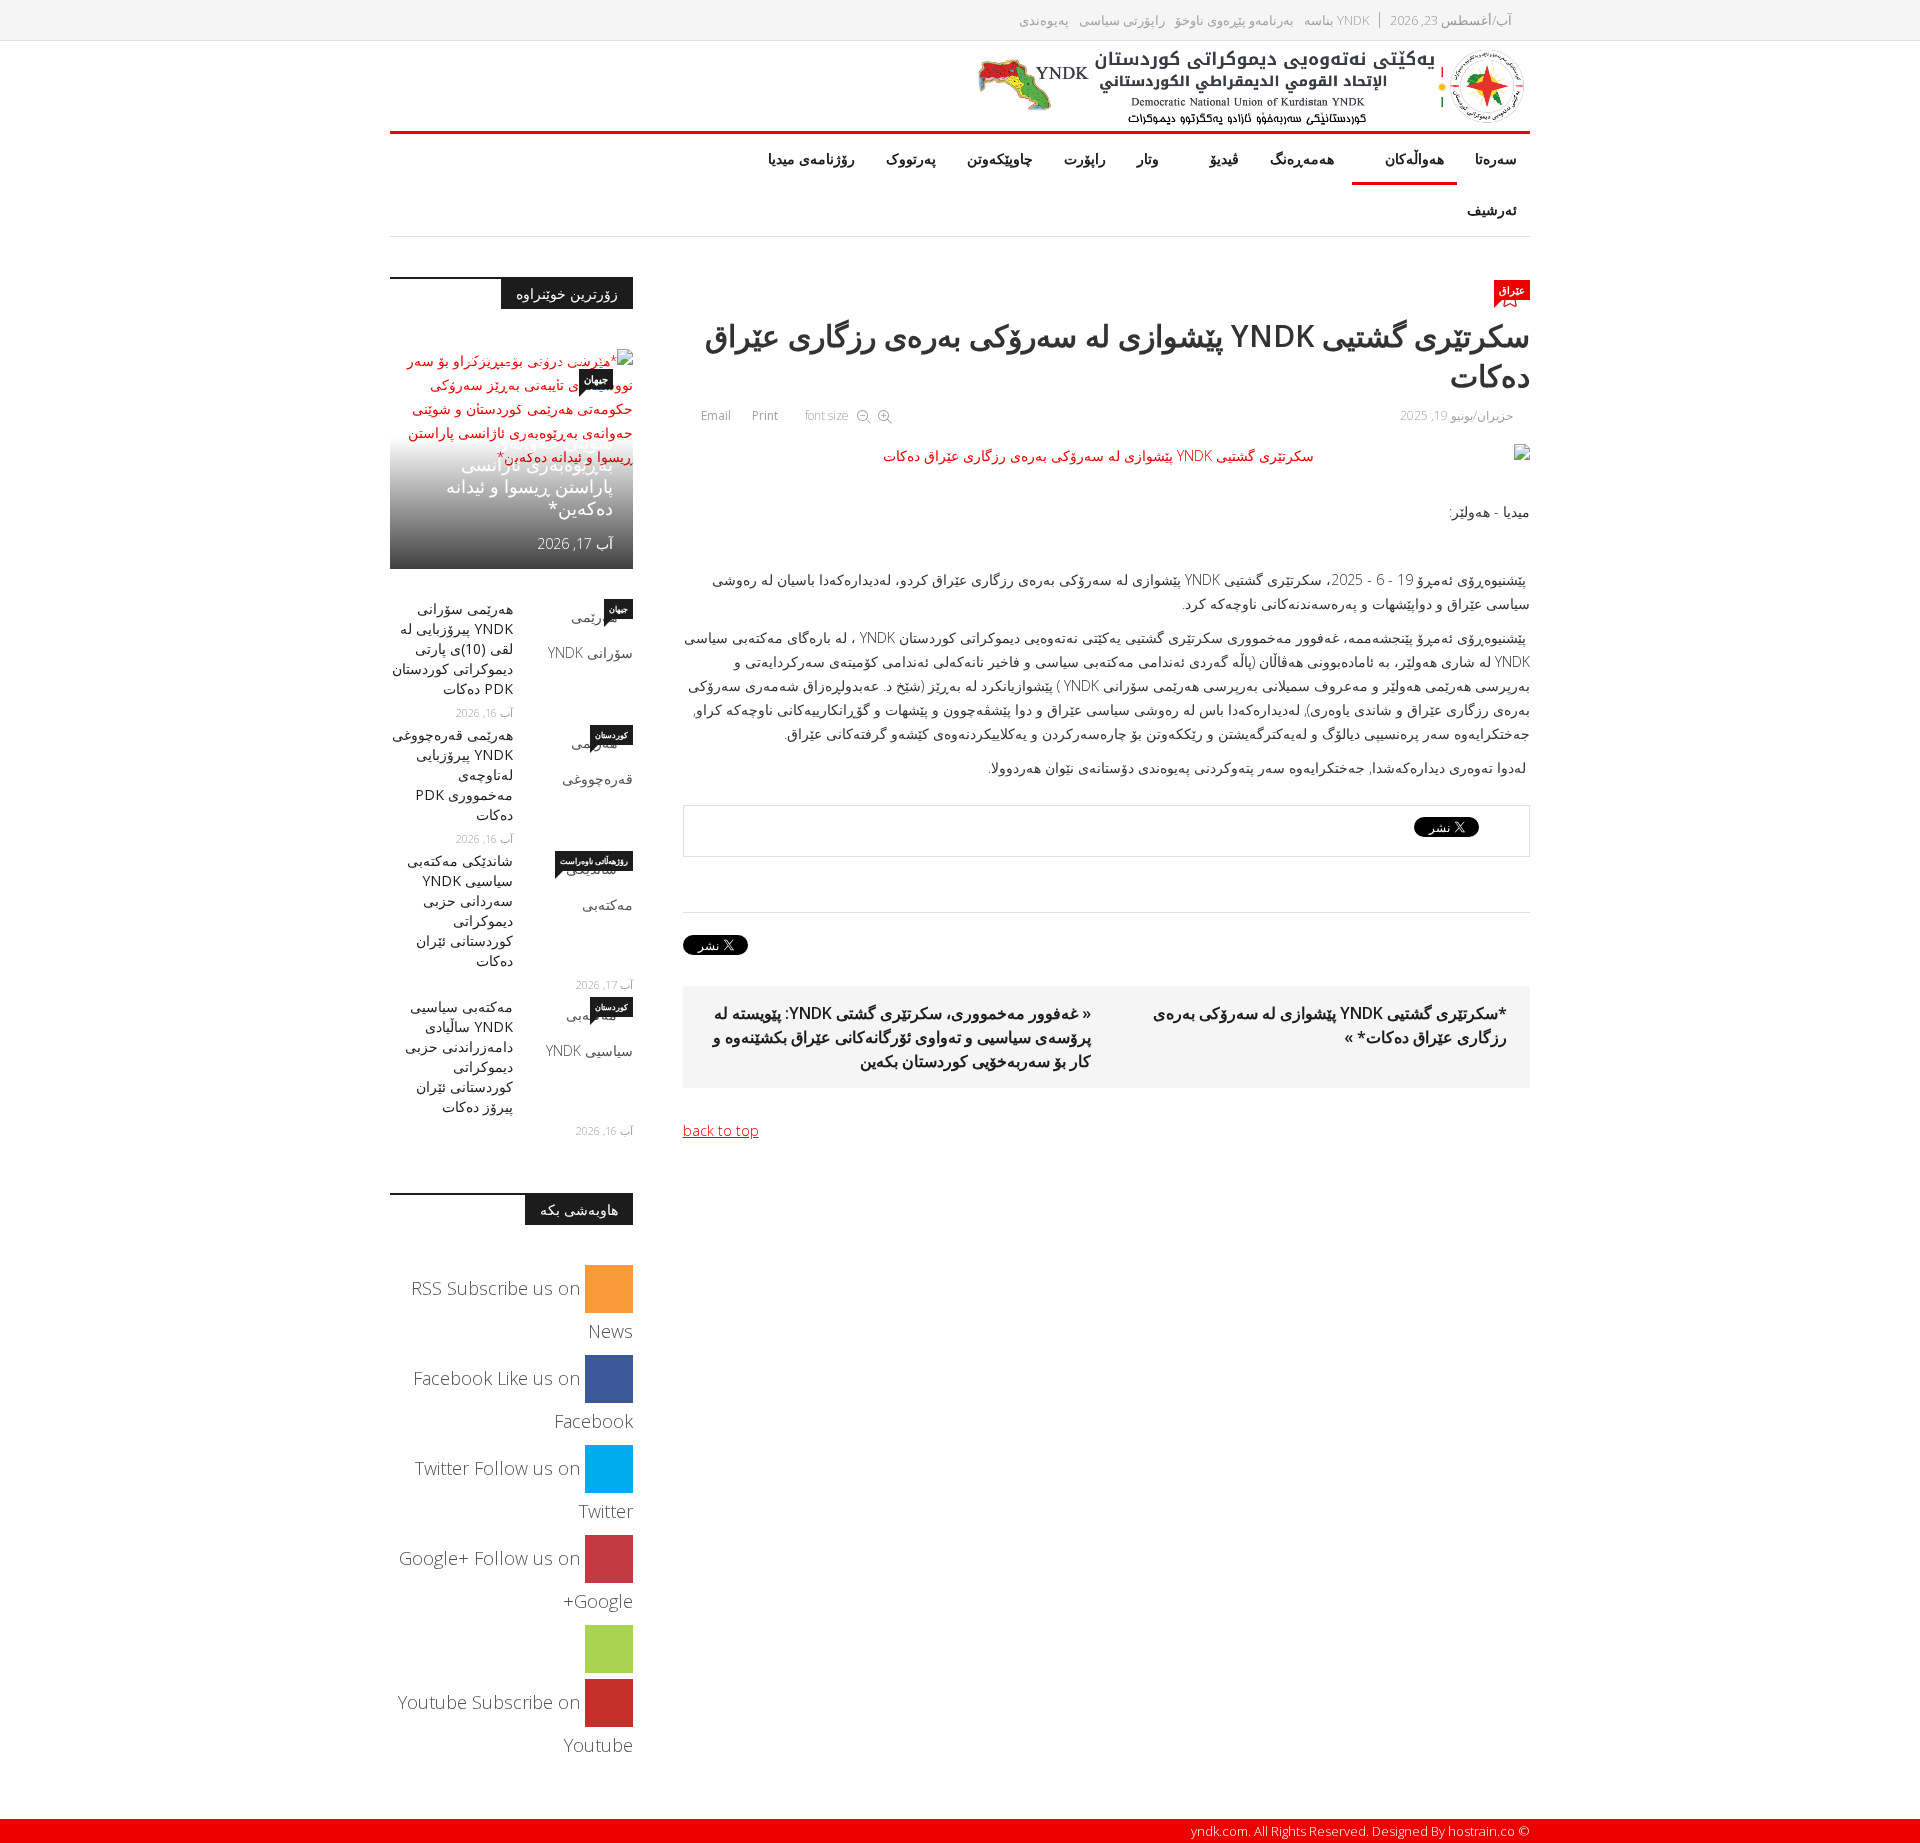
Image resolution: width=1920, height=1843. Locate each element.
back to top (721, 1130)
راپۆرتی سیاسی (1122, 20)
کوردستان (611, 734)
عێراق (1512, 290)
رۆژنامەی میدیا (811, 158)
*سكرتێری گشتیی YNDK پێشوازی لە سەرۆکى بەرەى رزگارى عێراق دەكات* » (1330, 1025)
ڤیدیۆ (1224, 158)
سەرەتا (1496, 158)
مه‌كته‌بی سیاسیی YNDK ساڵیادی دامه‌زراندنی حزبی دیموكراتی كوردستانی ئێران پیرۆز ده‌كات (459, 1056)
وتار (1148, 158)
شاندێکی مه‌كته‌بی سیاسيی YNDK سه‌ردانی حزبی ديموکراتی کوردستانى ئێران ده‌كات (460, 910)
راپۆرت (1085, 158)
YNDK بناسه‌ (1336, 20)
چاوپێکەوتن (1000, 158)
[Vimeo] (609, 1648)
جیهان (596, 379)
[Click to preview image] (1107, 456)
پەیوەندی (1044, 20)
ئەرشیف (1492, 209)
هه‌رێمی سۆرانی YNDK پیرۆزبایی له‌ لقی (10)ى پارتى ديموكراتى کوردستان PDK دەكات (452, 648)
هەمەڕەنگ (1302, 158)
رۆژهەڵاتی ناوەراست (594, 860)
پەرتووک (911, 158)
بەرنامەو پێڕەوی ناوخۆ (1234, 20)
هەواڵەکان (1414, 158)
